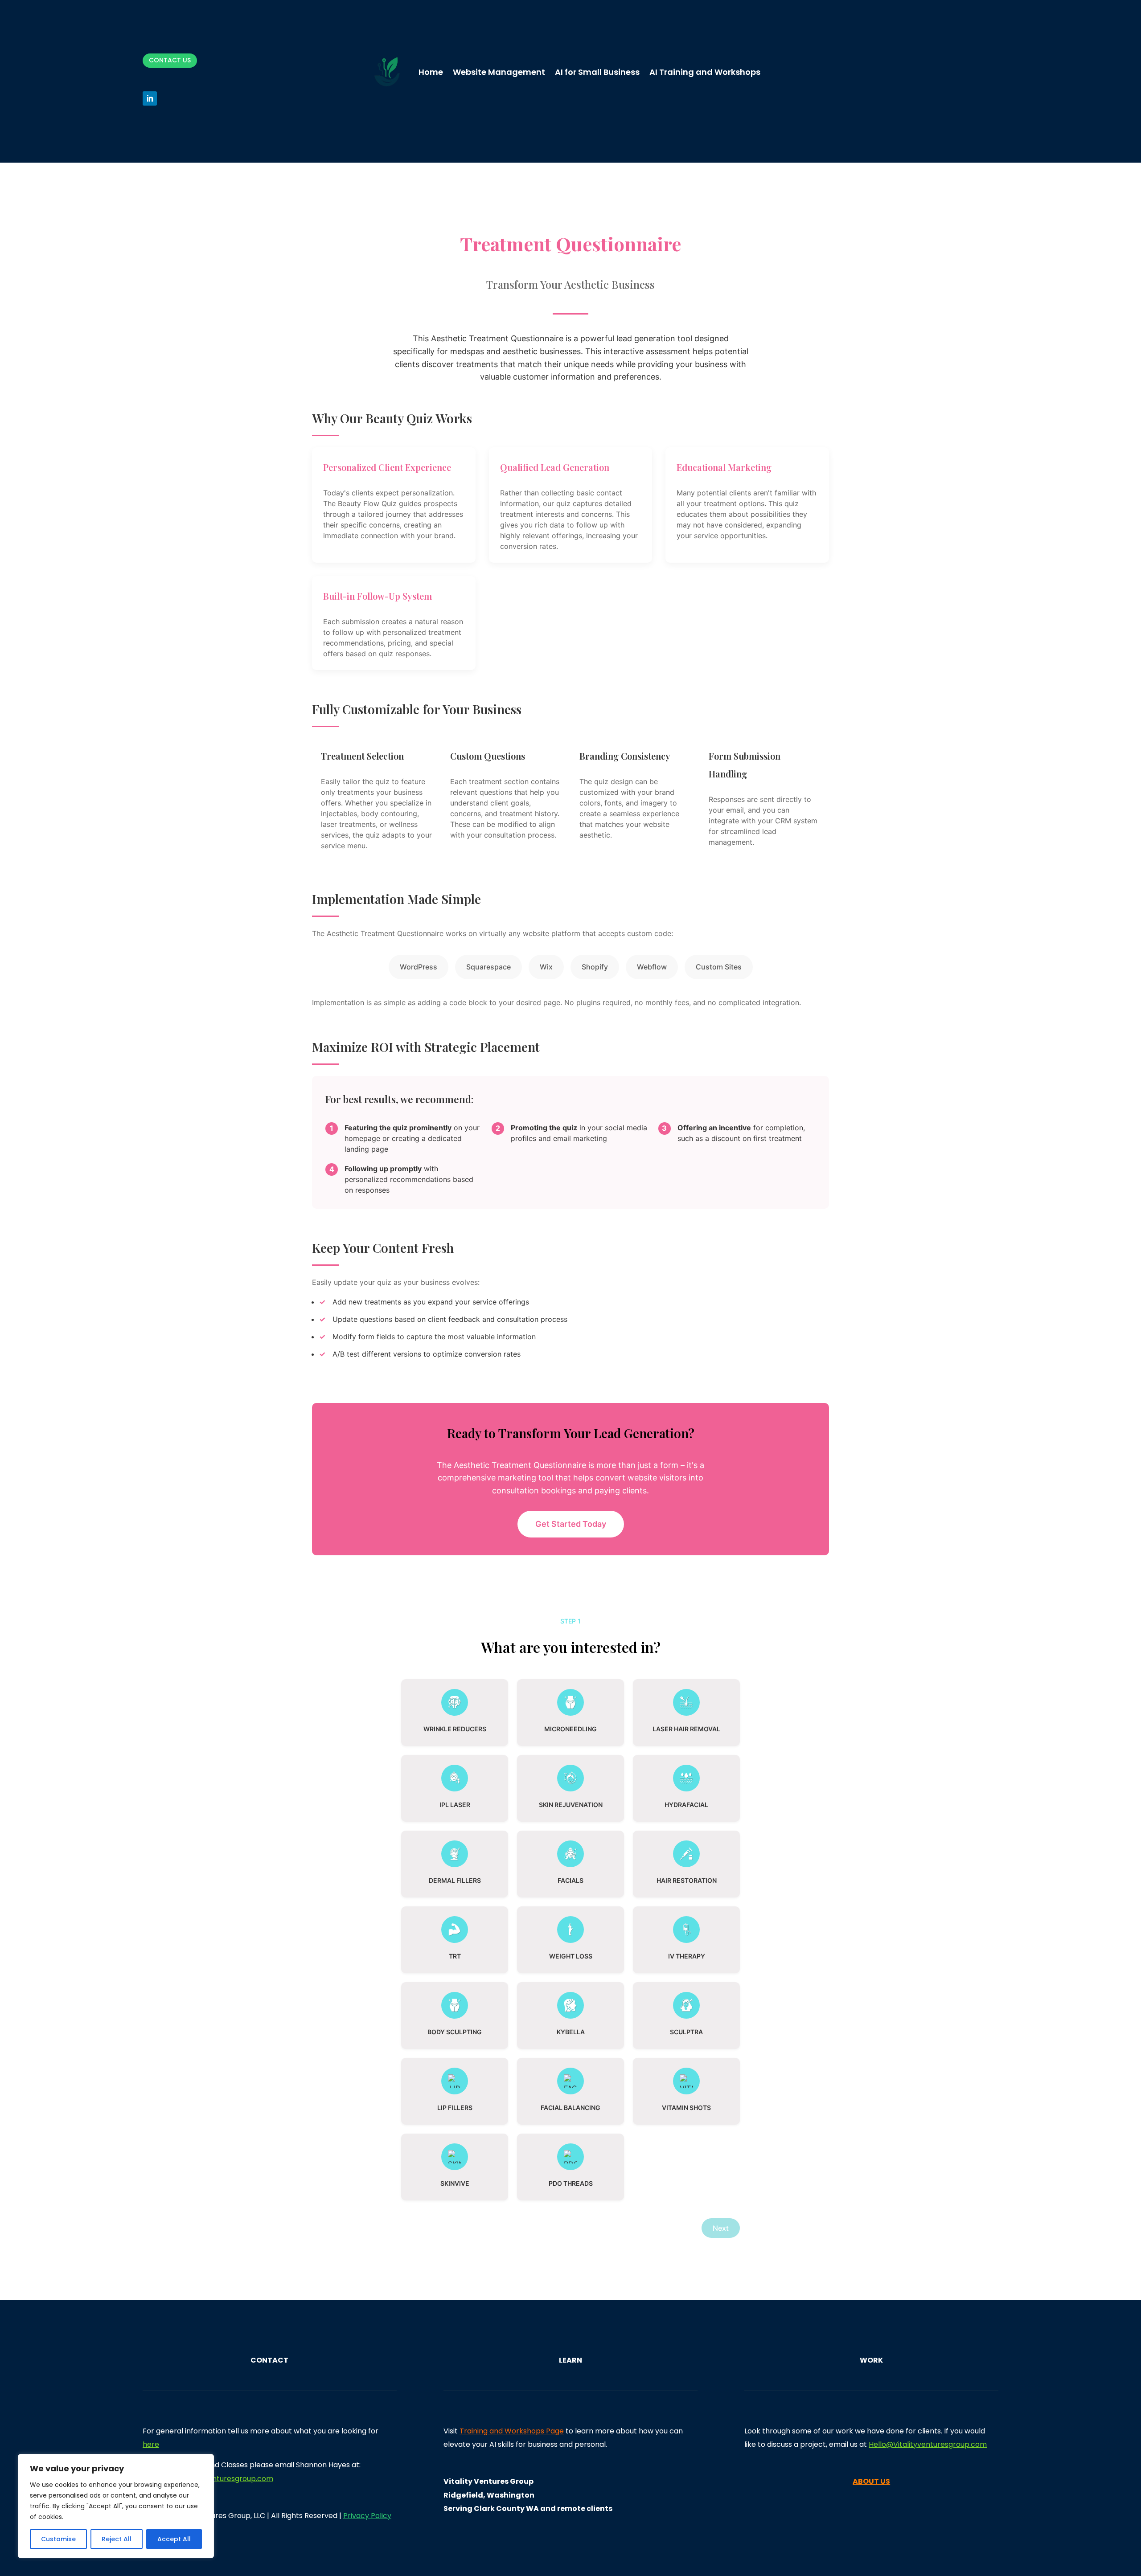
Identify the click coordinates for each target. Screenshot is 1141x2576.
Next (721, 2228)
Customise (58, 2539)
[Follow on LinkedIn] (150, 98)
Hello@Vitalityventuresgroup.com (928, 2444)
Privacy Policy (367, 2516)
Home (431, 72)
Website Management (499, 72)
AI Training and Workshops (705, 72)
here (151, 2444)
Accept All (174, 2539)
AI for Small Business (597, 72)
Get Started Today (571, 1524)
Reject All (117, 2539)
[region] (116, 2506)
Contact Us (170, 60)
